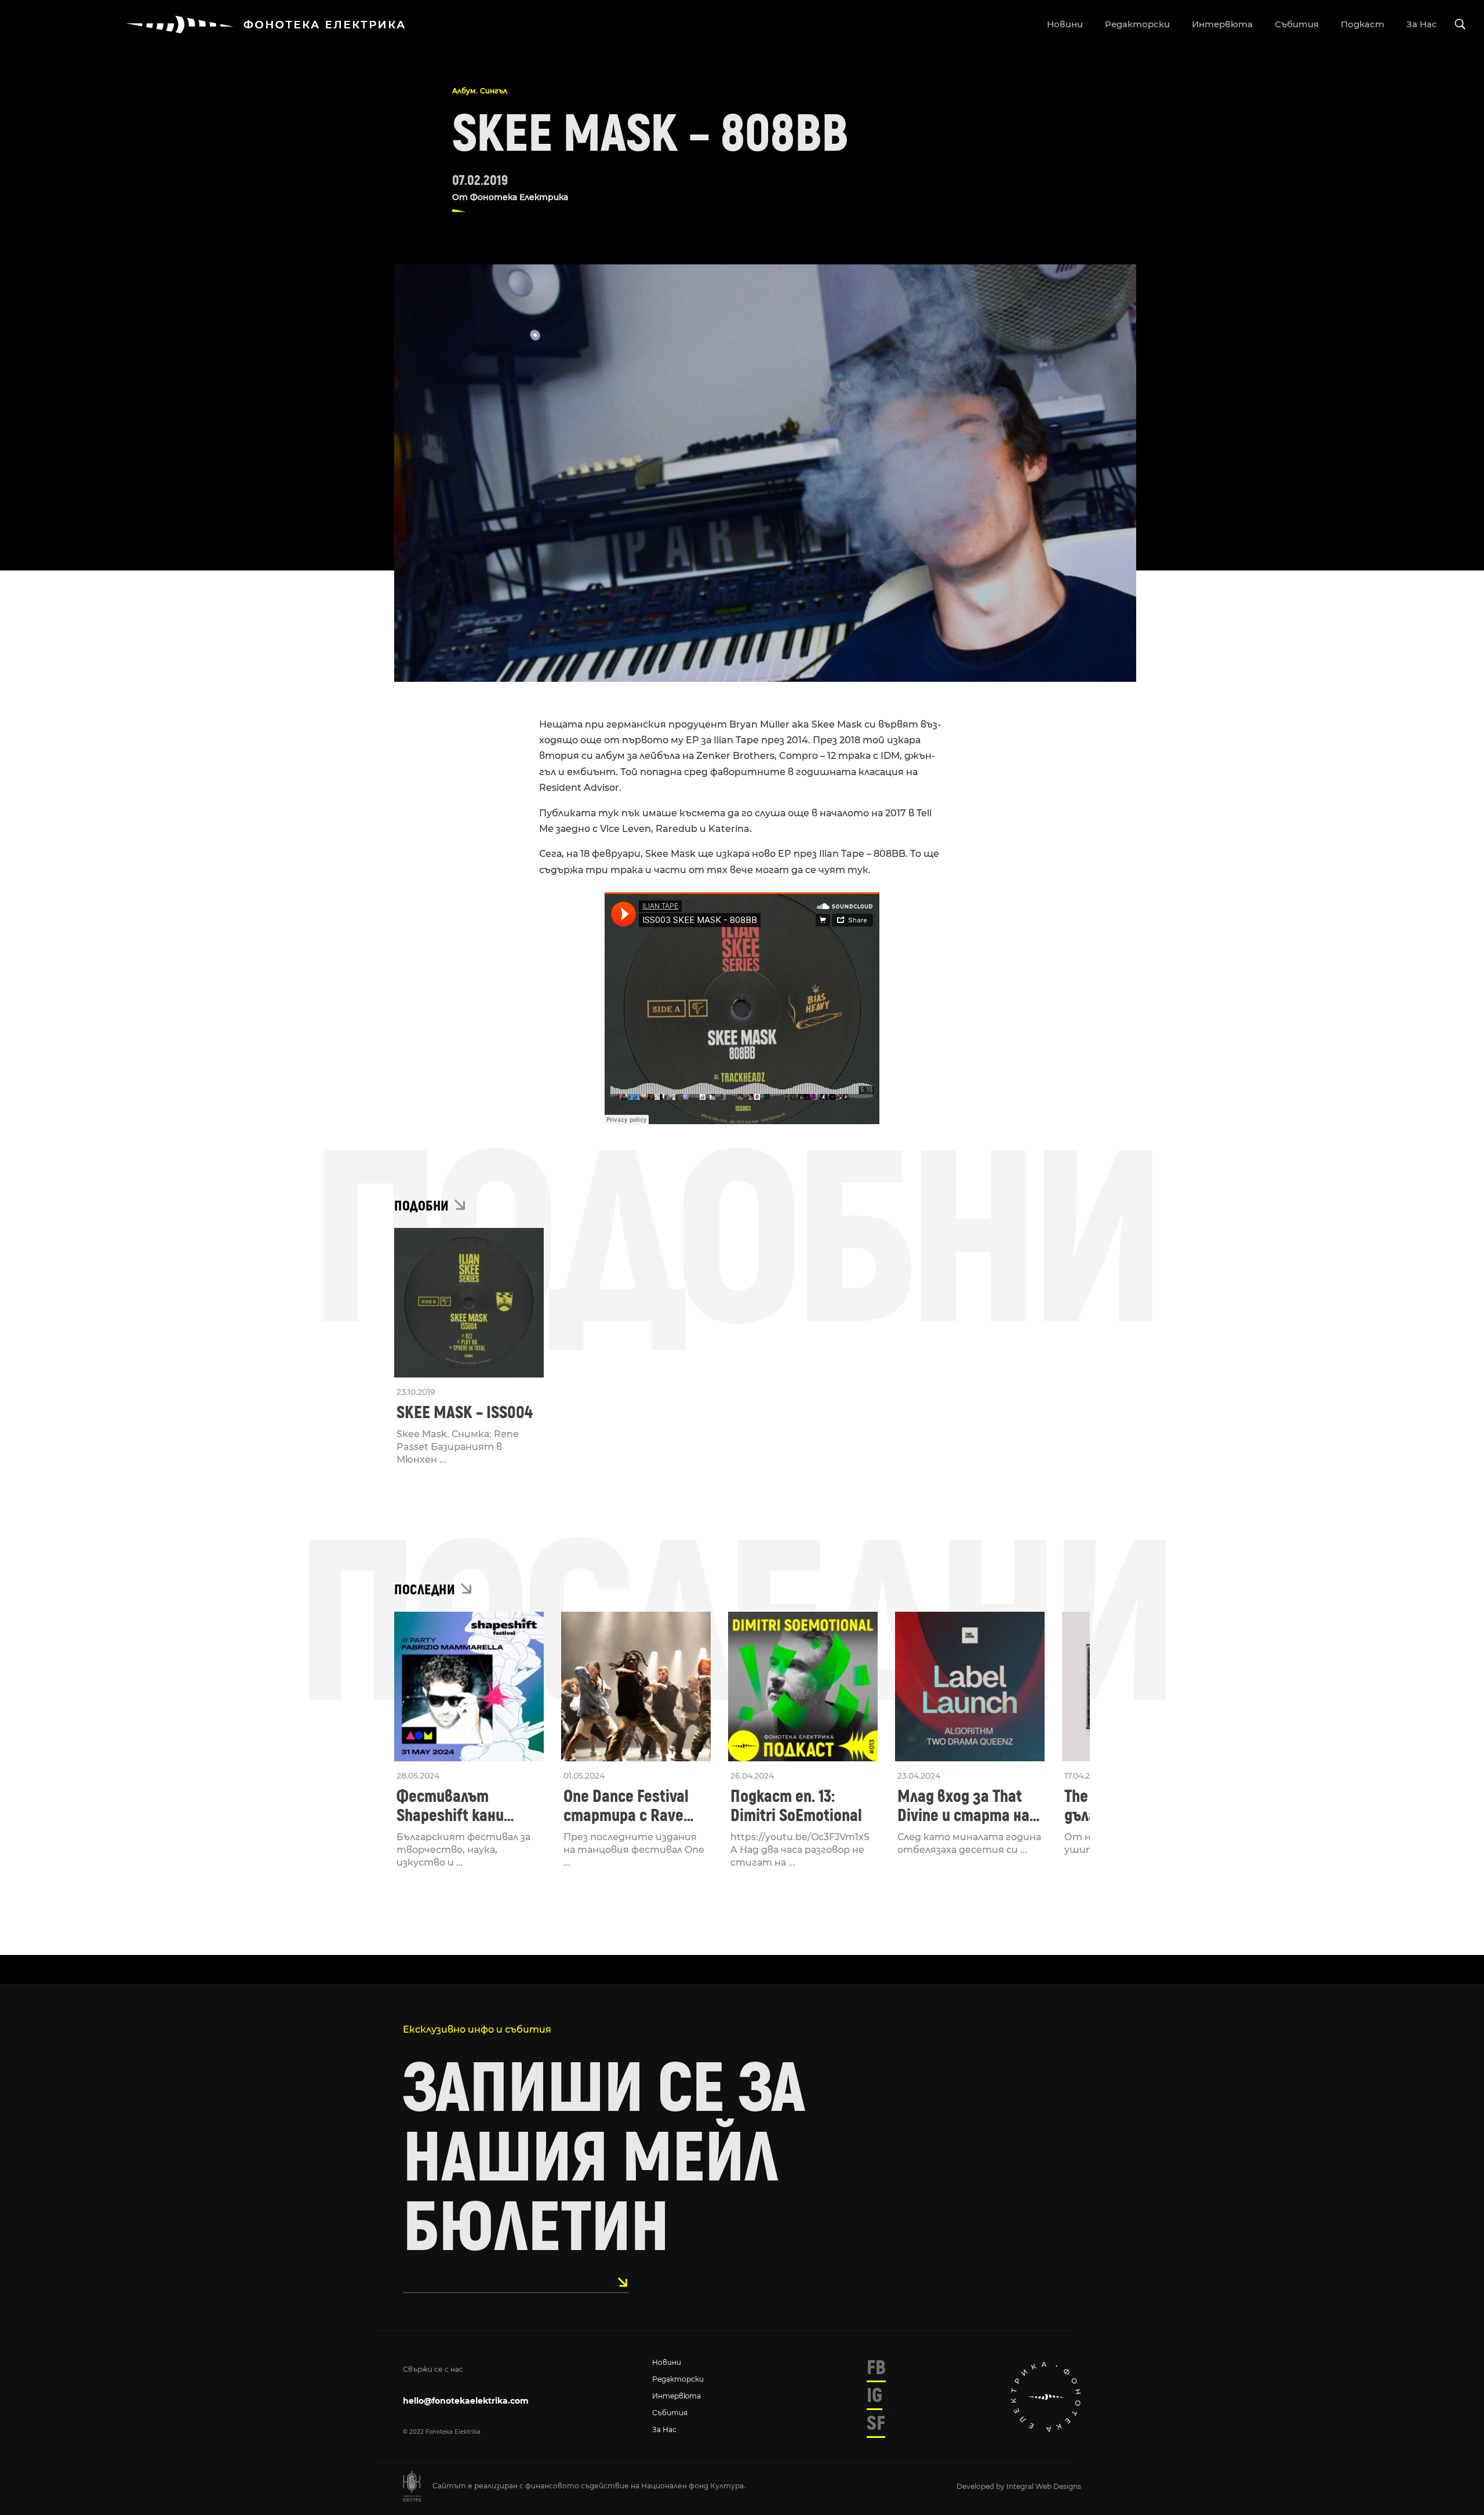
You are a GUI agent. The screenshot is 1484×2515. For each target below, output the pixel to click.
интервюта (1222, 24)
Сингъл (494, 91)
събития (1297, 24)
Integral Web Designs (1044, 2486)
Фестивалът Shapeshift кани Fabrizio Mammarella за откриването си (466, 1806)
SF (876, 2423)
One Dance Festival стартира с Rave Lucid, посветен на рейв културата (629, 1806)
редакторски (1137, 24)
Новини (667, 2362)
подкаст (1363, 24)
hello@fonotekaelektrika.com (466, 2401)
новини (1065, 24)
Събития (670, 2413)
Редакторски (678, 2379)
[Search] (1460, 25)
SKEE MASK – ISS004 (465, 1413)
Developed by (981, 2486)
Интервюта (676, 2396)
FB (876, 2368)
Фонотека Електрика (519, 197)
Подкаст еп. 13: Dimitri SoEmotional (796, 1806)
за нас (1422, 24)
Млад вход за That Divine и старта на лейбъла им (963, 1806)
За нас (664, 2429)
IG (874, 2396)
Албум (464, 91)
